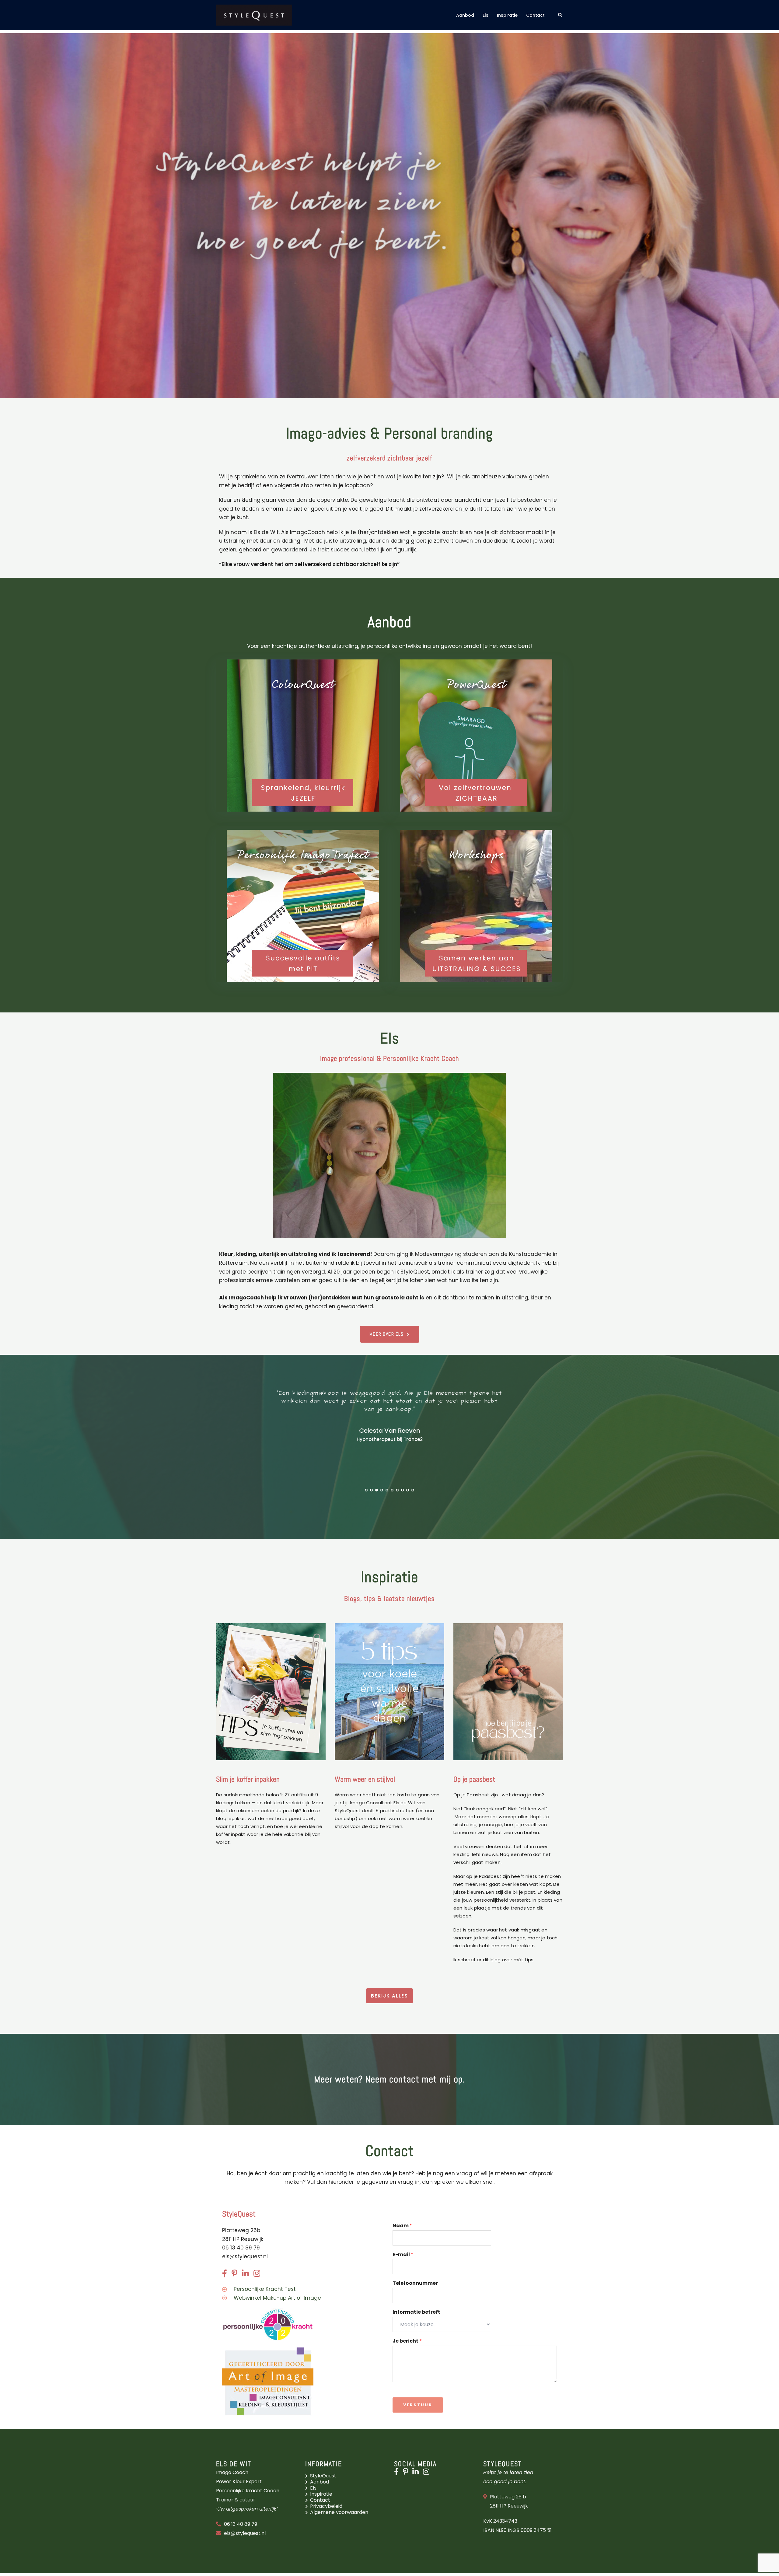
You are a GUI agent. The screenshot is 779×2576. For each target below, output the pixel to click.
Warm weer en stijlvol (365, 1779)
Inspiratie (507, 15)
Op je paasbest (474, 1779)
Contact (535, 15)
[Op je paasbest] (508, 1691)
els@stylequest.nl (245, 2256)
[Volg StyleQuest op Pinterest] (407, 2473)
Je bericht (407, 2341)
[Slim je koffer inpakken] (271, 1691)
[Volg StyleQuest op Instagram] (428, 2473)
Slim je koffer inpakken (248, 1779)
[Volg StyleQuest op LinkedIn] (417, 2473)
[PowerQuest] (476, 736)
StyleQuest (323, 2476)
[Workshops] (476, 906)
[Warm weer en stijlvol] (389, 1691)
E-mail (403, 2255)
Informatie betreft (416, 2312)
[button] (561, 15)
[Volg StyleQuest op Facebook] (398, 2473)
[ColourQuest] (303, 736)
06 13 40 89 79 (241, 2524)
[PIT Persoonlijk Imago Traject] (303, 906)
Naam (402, 2226)
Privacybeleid (326, 2506)
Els (486, 15)
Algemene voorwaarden (339, 2512)
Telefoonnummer (415, 2283)
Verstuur (418, 2405)
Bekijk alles (389, 1996)
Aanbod (465, 15)
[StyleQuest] (254, 15)
